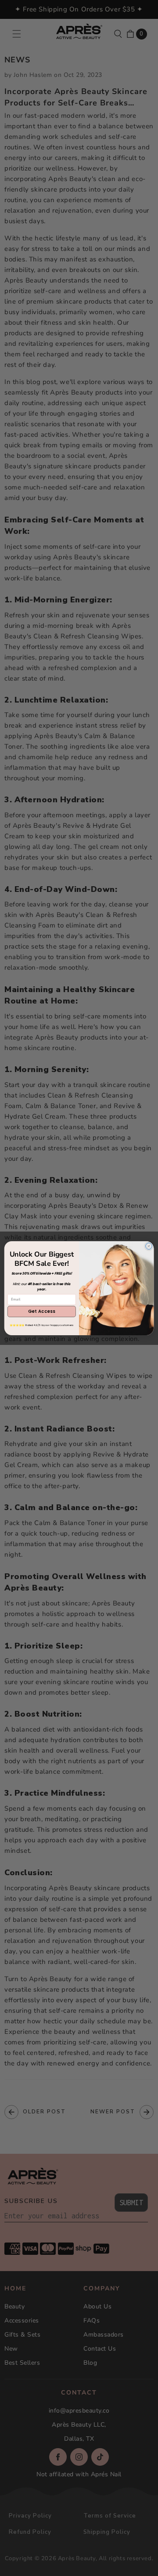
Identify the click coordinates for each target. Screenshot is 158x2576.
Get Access (41, 1312)
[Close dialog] (149, 1246)
